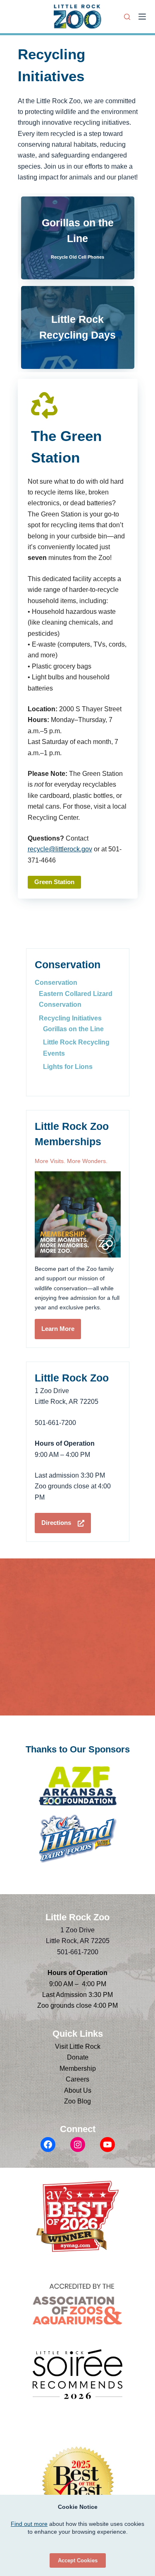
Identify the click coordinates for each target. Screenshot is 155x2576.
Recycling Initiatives (70, 1018)
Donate (78, 2057)
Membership (78, 2068)
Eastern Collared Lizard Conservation (76, 999)
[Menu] (142, 17)
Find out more (29, 2524)
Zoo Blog (77, 2101)
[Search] (127, 17)
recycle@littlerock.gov (60, 849)
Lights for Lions (68, 1067)
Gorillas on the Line (73, 1029)
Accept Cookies (78, 2560)
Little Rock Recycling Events (76, 1048)
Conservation (56, 983)
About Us (78, 2090)
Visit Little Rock (78, 2047)
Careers (77, 2079)
